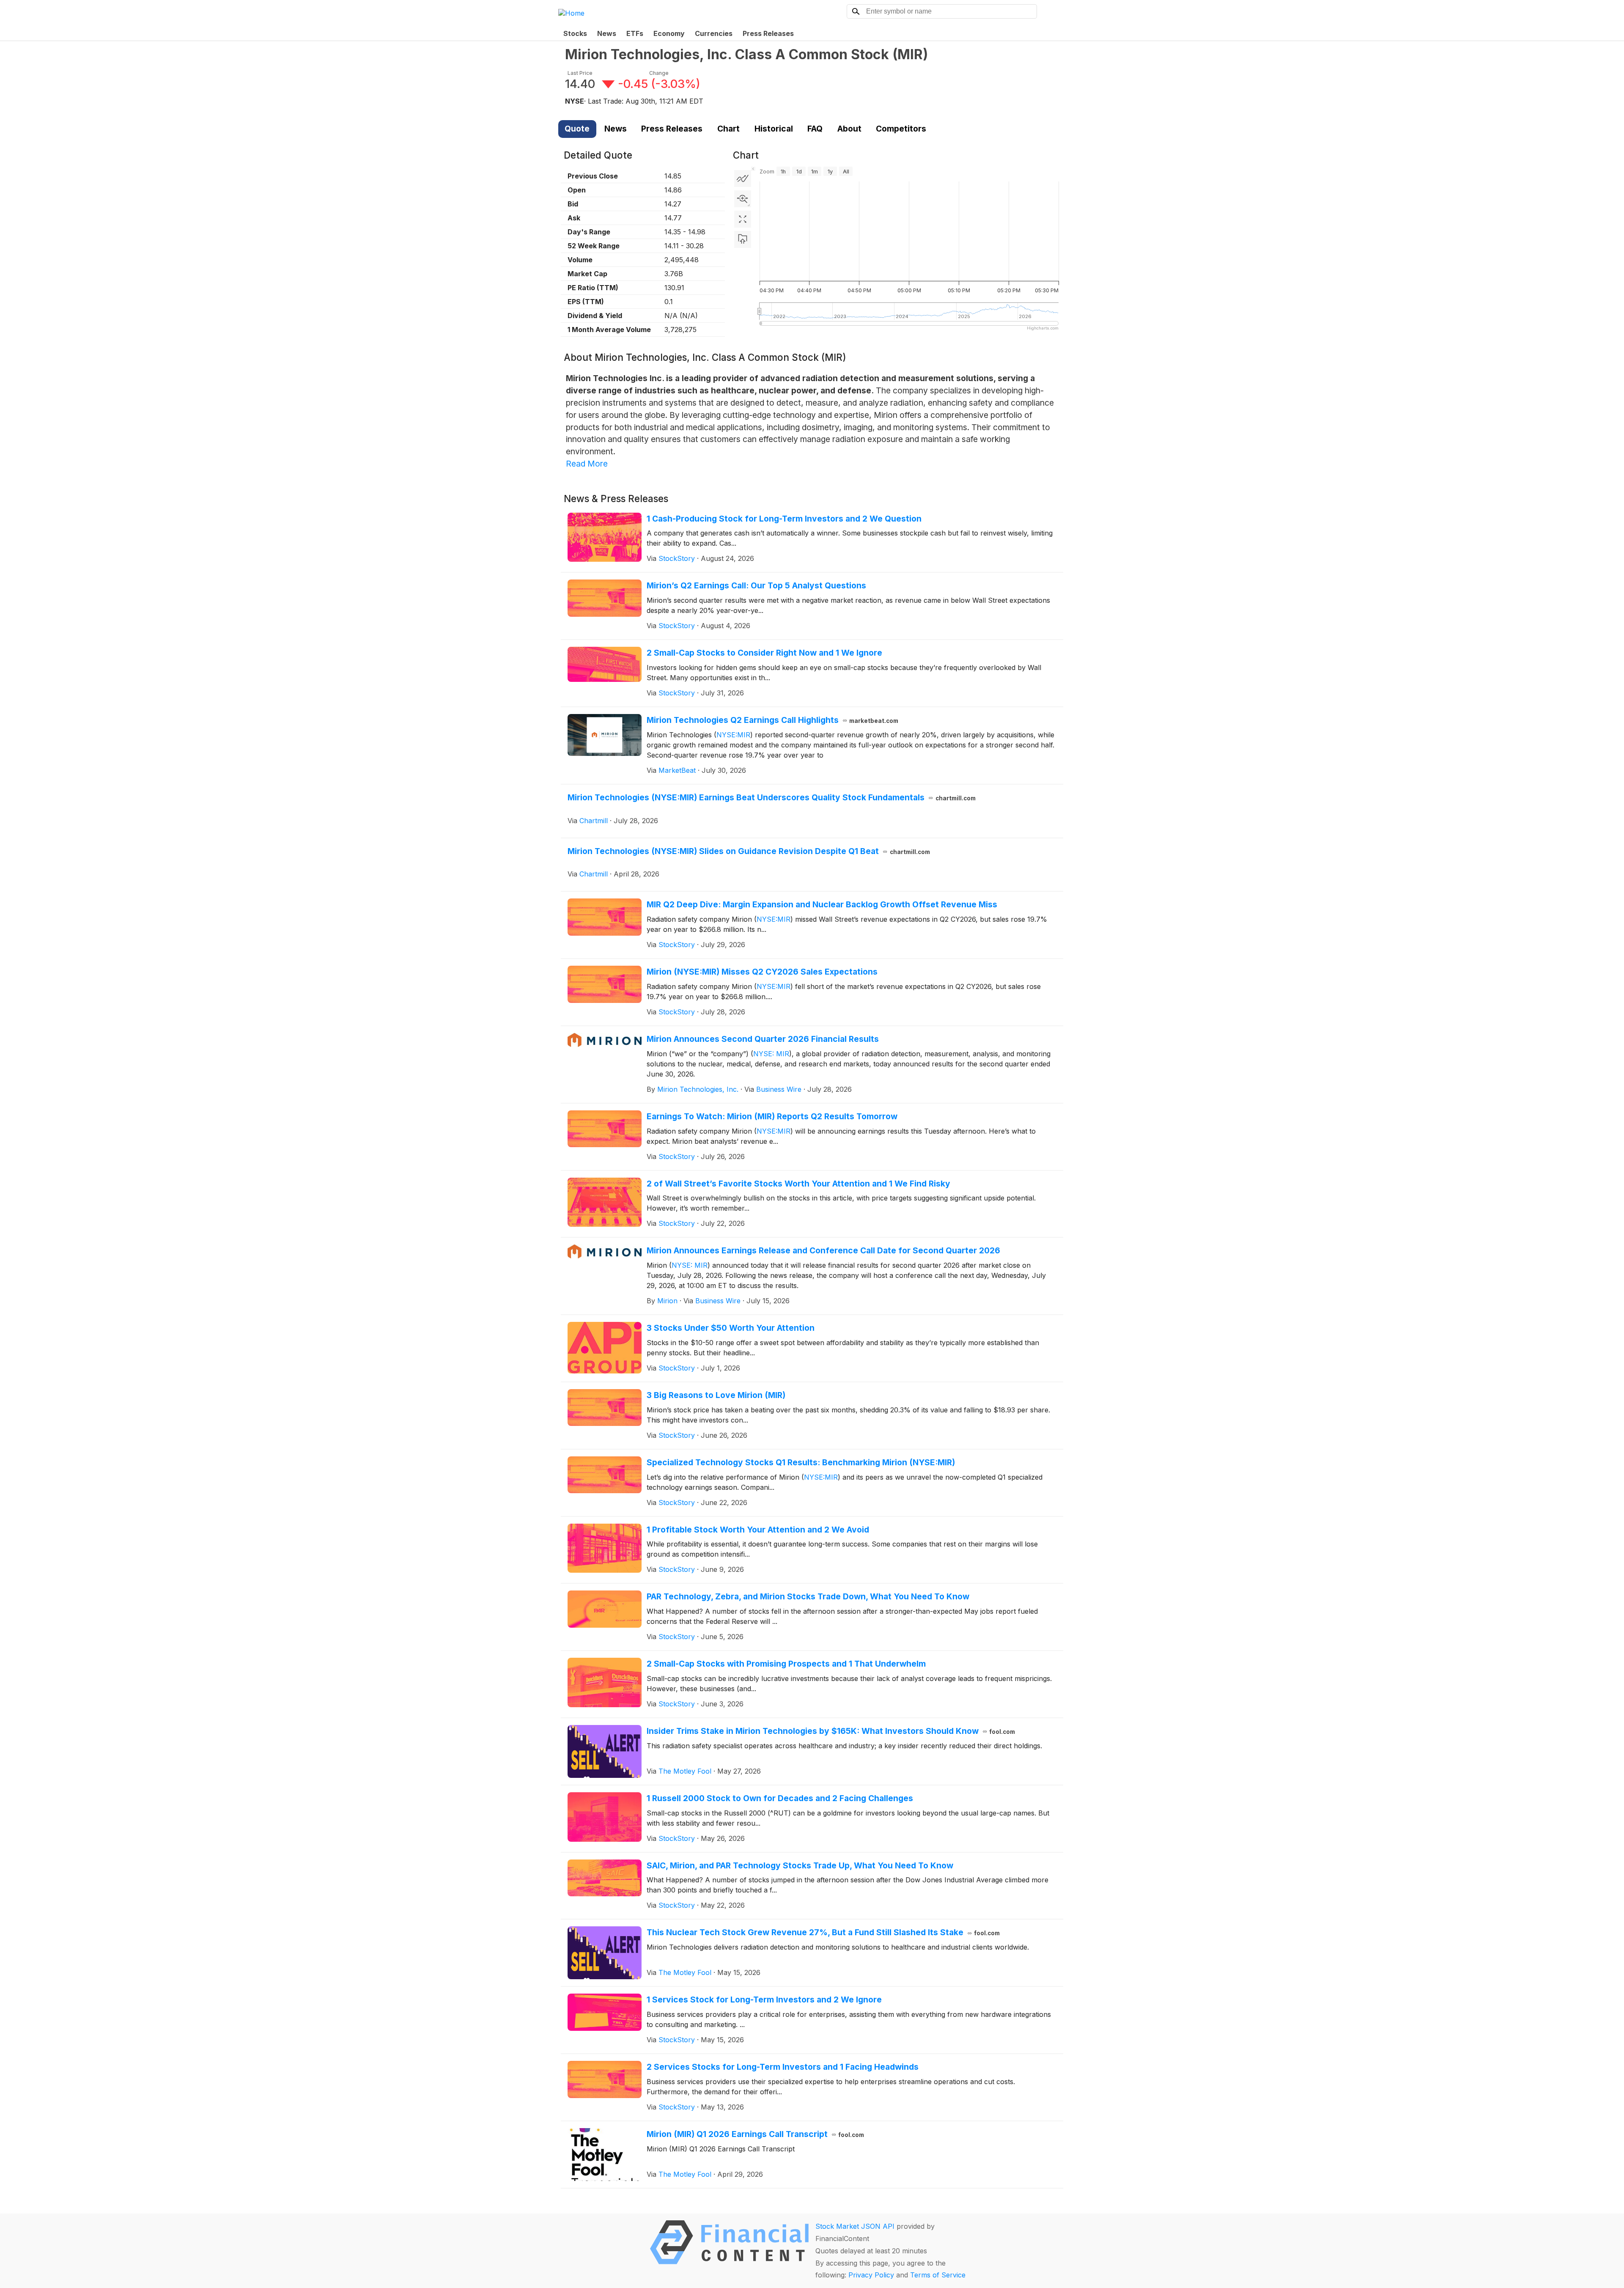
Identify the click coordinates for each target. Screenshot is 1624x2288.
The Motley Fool (685, 1771)
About (849, 129)
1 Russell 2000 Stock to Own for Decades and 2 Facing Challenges (780, 1798)
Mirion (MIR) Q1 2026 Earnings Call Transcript (756, 2134)
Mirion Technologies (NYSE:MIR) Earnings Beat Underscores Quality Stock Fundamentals (772, 797)
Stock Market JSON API (855, 2226)
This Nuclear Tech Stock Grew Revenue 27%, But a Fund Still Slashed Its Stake (823, 1932)
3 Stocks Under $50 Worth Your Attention (731, 1328)
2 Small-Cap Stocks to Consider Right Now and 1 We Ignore (764, 653)
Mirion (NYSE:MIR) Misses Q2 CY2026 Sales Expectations (762, 972)
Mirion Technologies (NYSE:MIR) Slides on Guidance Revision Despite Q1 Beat (749, 851)
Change (659, 73)
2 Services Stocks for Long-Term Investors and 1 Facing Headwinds (783, 2067)
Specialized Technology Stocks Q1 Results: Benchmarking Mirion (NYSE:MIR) (801, 1462)
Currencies (714, 33)
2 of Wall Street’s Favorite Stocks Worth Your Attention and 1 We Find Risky (798, 1184)
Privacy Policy (871, 2275)
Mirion (667, 1301)
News (607, 33)
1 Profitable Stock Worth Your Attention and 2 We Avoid (758, 1530)
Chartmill (594, 821)
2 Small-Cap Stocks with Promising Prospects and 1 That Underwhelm (786, 1664)
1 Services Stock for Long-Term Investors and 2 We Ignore (764, 2000)
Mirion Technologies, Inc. (698, 1089)
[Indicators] (743, 179)
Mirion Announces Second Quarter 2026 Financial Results (763, 1039)
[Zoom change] (743, 199)
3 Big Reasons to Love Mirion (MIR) (716, 1395)
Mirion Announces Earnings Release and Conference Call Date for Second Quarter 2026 (823, 1250)
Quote (577, 129)
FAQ (815, 129)
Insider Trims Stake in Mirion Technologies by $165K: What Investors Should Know (831, 1731)
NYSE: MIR (771, 1054)
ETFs (635, 33)
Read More (587, 464)
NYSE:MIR (733, 735)
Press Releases (768, 33)
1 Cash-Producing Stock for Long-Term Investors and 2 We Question (784, 519)
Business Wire (779, 1089)
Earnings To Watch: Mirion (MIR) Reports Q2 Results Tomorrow (772, 1116)
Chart (728, 129)
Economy (669, 33)
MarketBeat (677, 770)
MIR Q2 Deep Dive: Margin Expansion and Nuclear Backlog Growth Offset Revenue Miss (822, 904)
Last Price (580, 73)
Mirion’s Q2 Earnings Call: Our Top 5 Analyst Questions (756, 585)
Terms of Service (938, 2275)
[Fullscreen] (743, 219)
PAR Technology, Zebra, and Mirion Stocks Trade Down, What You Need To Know (808, 1596)
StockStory (677, 558)
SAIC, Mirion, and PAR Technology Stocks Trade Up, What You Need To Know (800, 1865)
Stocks (575, 33)
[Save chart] (743, 239)
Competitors (901, 129)
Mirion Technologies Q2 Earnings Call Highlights (773, 720)
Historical (774, 129)
